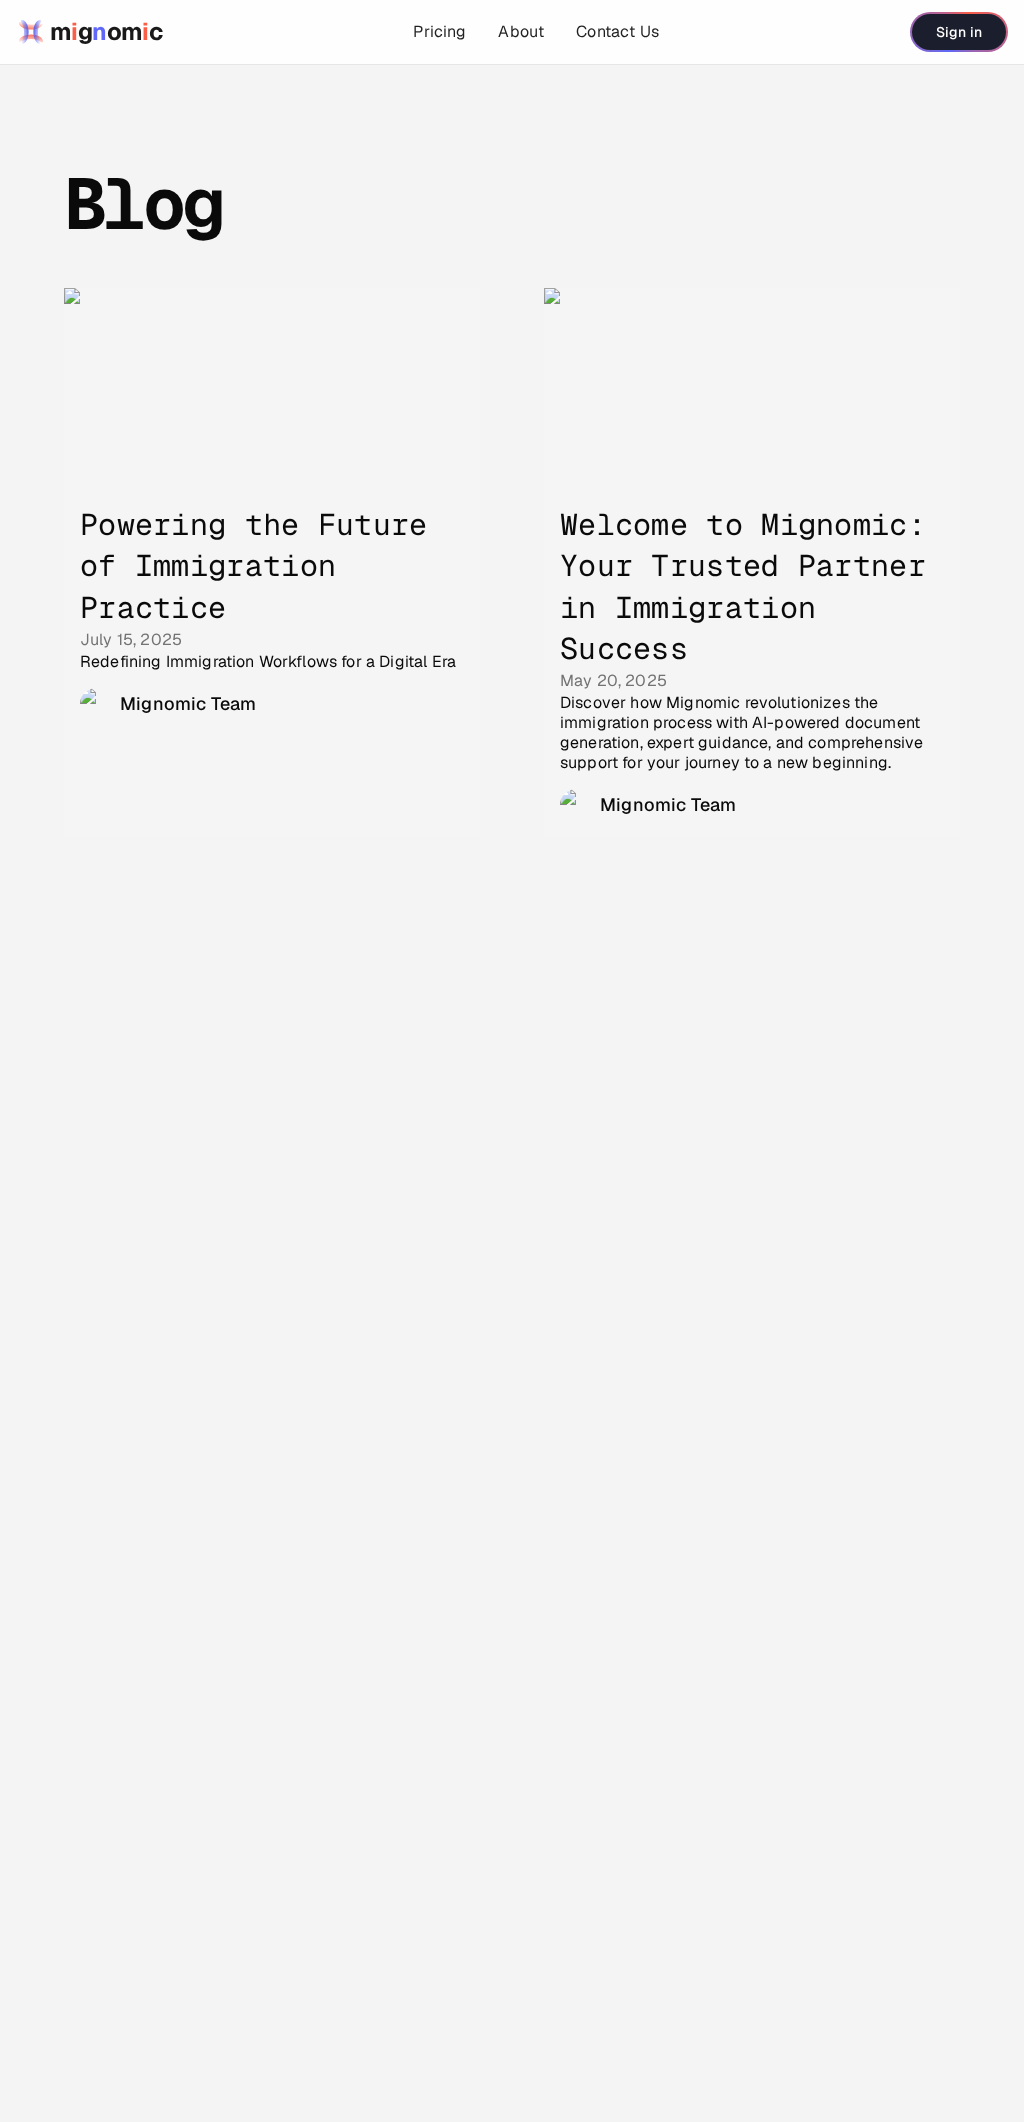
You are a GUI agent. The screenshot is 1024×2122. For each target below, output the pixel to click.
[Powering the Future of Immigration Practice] (272, 389)
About (521, 31)
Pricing (439, 31)
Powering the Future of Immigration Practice (254, 566)
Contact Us (617, 31)
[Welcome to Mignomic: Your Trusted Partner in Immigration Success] (752, 389)
